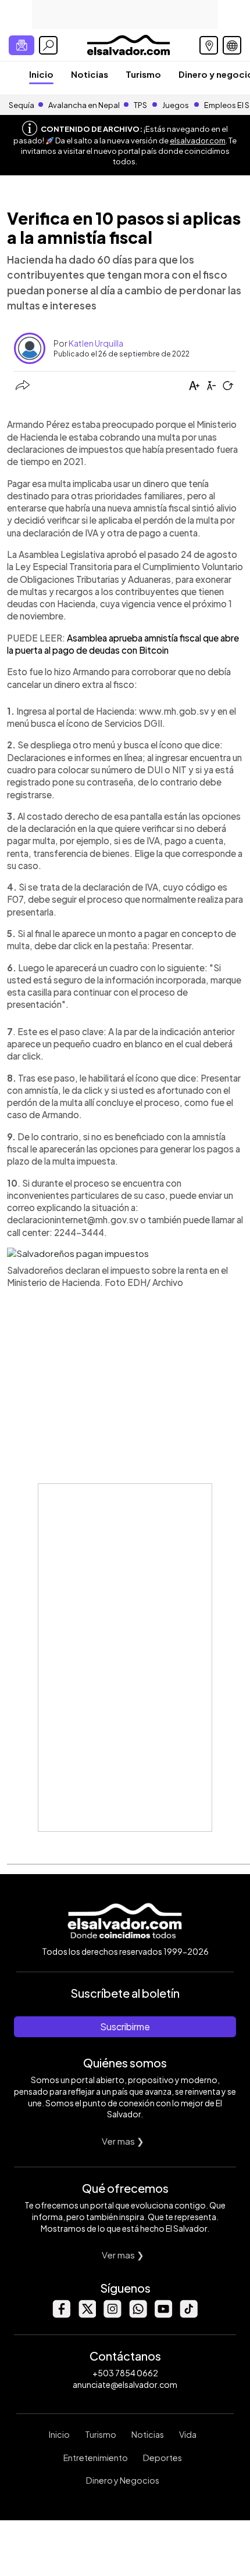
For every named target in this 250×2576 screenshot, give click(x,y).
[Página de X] (87, 2314)
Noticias (90, 74)
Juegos (176, 105)
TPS (140, 105)
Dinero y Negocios (123, 2480)
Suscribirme (125, 2026)
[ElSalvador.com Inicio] (128, 44)
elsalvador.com (198, 140)
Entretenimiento (96, 2458)
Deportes (162, 2458)
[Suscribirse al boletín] (22, 45)
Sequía (22, 105)
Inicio (41, 74)
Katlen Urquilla (96, 343)
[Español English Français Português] (232, 45)
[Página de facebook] (61, 2314)
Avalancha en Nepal (84, 105)
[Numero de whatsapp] (138, 2314)
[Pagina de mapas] (209, 45)
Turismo (143, 74)
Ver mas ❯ (123, 2141)
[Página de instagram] (112, 2314)
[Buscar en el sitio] (48, 45)
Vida (188, 2434)
